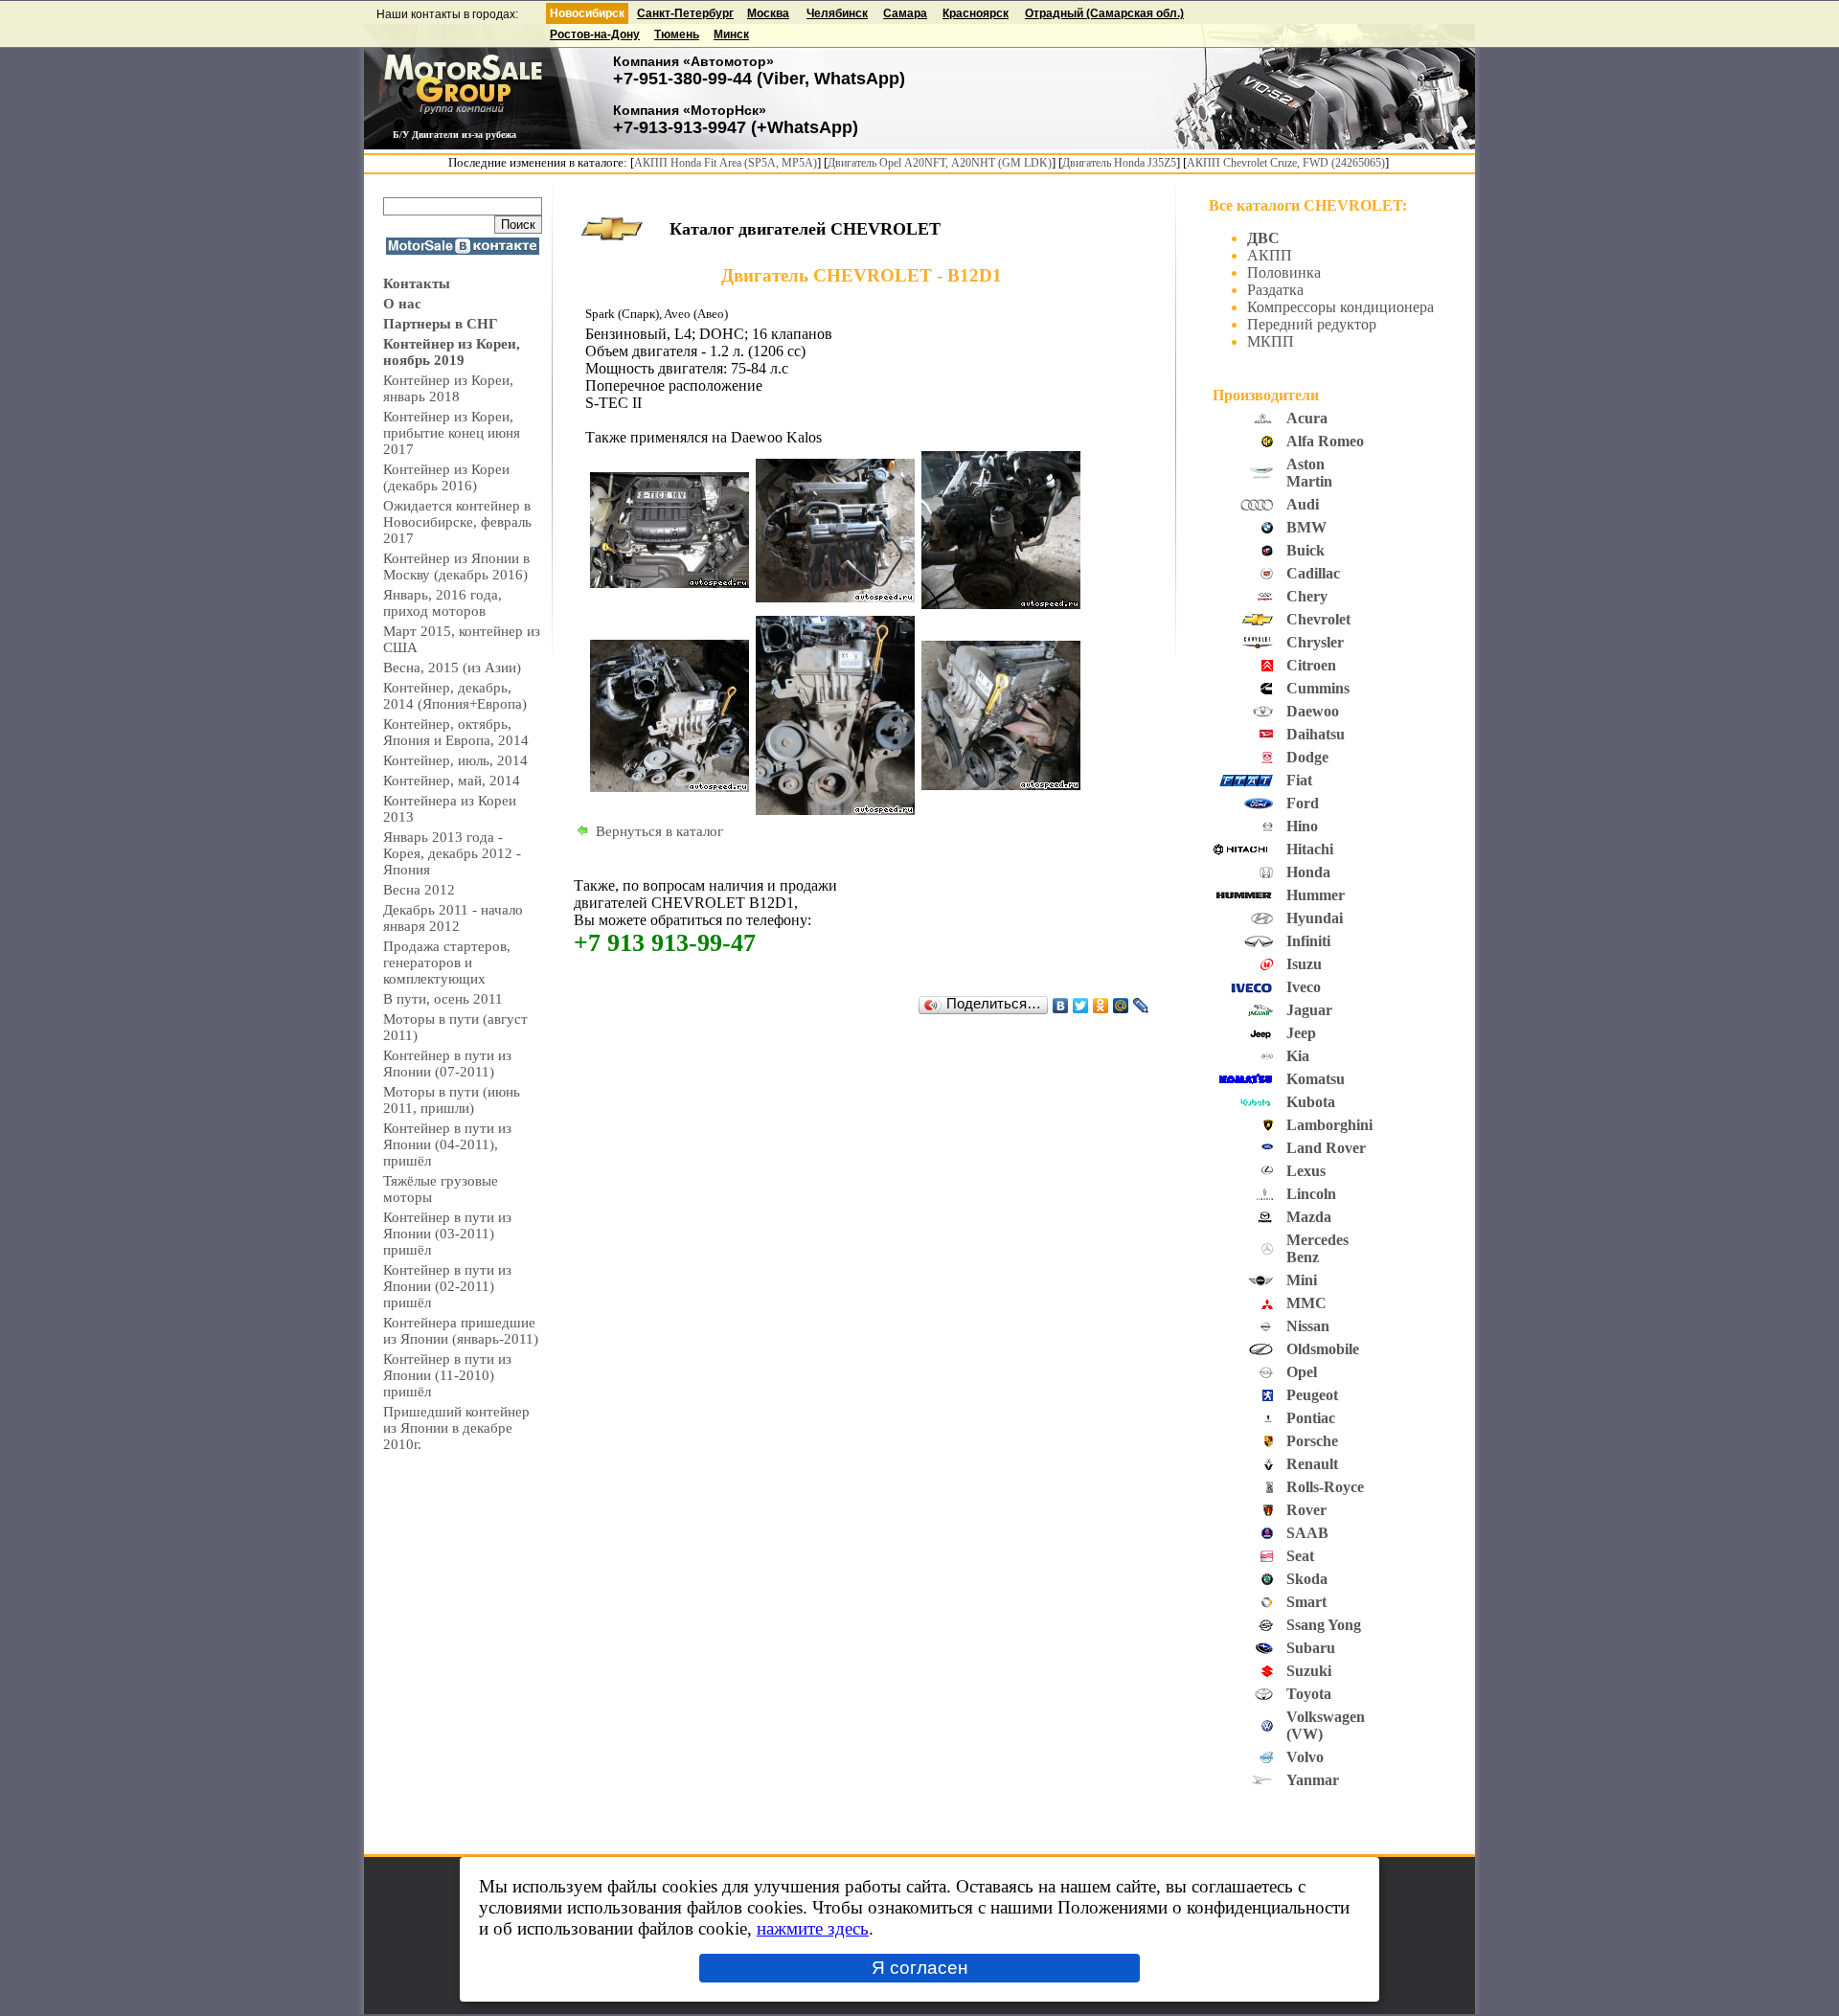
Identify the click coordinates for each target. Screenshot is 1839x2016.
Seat (1300, 1556)
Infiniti (1308, 941)
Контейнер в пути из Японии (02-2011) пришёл (447, 1286)
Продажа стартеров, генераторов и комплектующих (447, 963)
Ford (1303, 803)
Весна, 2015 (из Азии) (452, 668)
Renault (1312, 1464)
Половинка (1284, 272)
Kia (1298, 1056)
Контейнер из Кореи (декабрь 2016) (446, 477)
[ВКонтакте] (1061, 1006)
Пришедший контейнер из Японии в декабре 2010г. (456, 1428)
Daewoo (1313, 711)
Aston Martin (1309, 473)
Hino (1302, 826)
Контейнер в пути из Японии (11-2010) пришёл (447, 1375)
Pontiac (1311, 1418)
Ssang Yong (1324, 1625)
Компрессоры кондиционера (1340, 307)
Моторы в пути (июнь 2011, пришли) (452, 1100)
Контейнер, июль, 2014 (455, 760)
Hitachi (1310, 849)
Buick (1305, 550)
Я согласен (920, 1968)
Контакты (417, 283)
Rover (1306, 1510)
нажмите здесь (813, 1928)
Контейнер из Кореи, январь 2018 (448, 388)
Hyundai (1315, 918)
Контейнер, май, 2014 (452, 781)
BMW (1306, 527)
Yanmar (1313, 1780)
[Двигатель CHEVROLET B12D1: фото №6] (1001, 785)
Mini (1302, 1280)
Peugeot (1312, 1395)
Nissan (1308, 1326)
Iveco (1304, 987)
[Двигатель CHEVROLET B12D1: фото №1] (670, 583)
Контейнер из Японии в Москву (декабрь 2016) (456, 566)
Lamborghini (1329, 1125)
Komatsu (1316, 1079)
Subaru (1311, 1648)
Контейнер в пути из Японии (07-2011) (447, 1064)
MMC (1306, 1303)
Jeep (1301, 1033)
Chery (1307, 596)
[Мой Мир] (1121, 1006)
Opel (1302, 1372)
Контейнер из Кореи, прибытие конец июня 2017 (452, 433)
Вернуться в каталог (659, 831)
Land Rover (1326, 1148)
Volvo (1305, 1757)
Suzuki (1309, 1671)
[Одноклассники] (1101, 1006)
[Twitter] (1081, 1006)
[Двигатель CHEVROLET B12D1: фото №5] (835, 810)
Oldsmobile (1323, 1349)
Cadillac (1313, 573)
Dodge (1307, 757)
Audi (1303, 504)
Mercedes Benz (1317, 1248)
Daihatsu (1316, 734)
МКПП (1271, 341)
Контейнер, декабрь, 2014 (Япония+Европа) (455, 696)
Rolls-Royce (1325, 1487)
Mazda (1309, 1217)
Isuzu (1304, 964)
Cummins (1318, 688)
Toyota (1309, 1694)
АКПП (1270, 255)
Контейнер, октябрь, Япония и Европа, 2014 (456, 732)
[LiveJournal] (1141, 1006)
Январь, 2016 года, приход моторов (443, 603)
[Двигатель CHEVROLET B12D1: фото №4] (670, 787)
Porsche (1312, 1441)
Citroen (1311, 665)
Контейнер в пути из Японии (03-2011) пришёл (447, 1234)
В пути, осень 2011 (443, 999)
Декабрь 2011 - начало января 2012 (453, 918)
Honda (1308, 872)
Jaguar (1309, 1010)
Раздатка (1275, 290)
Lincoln (1311, 1194)
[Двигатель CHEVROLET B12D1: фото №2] (835, 598)
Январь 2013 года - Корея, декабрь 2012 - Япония (452, 853)
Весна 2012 (419, 890)
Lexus (1306, 1171)
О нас (402, 304)
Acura (1307, 418)
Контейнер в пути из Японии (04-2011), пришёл (447, 1144)
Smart (1306, 1602)
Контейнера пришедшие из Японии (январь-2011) (461, 1331)
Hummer (1316, 895)
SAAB (1307, 1533)
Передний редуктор (1312, 324)
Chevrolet (1318, 619)
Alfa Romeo (1325, 441)
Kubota (1311, 1102)
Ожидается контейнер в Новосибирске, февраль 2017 (457, 522)
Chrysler (1315, 642)
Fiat (1299, 780)
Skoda (1307, 1579)
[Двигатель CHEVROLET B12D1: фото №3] (1001, 604)
